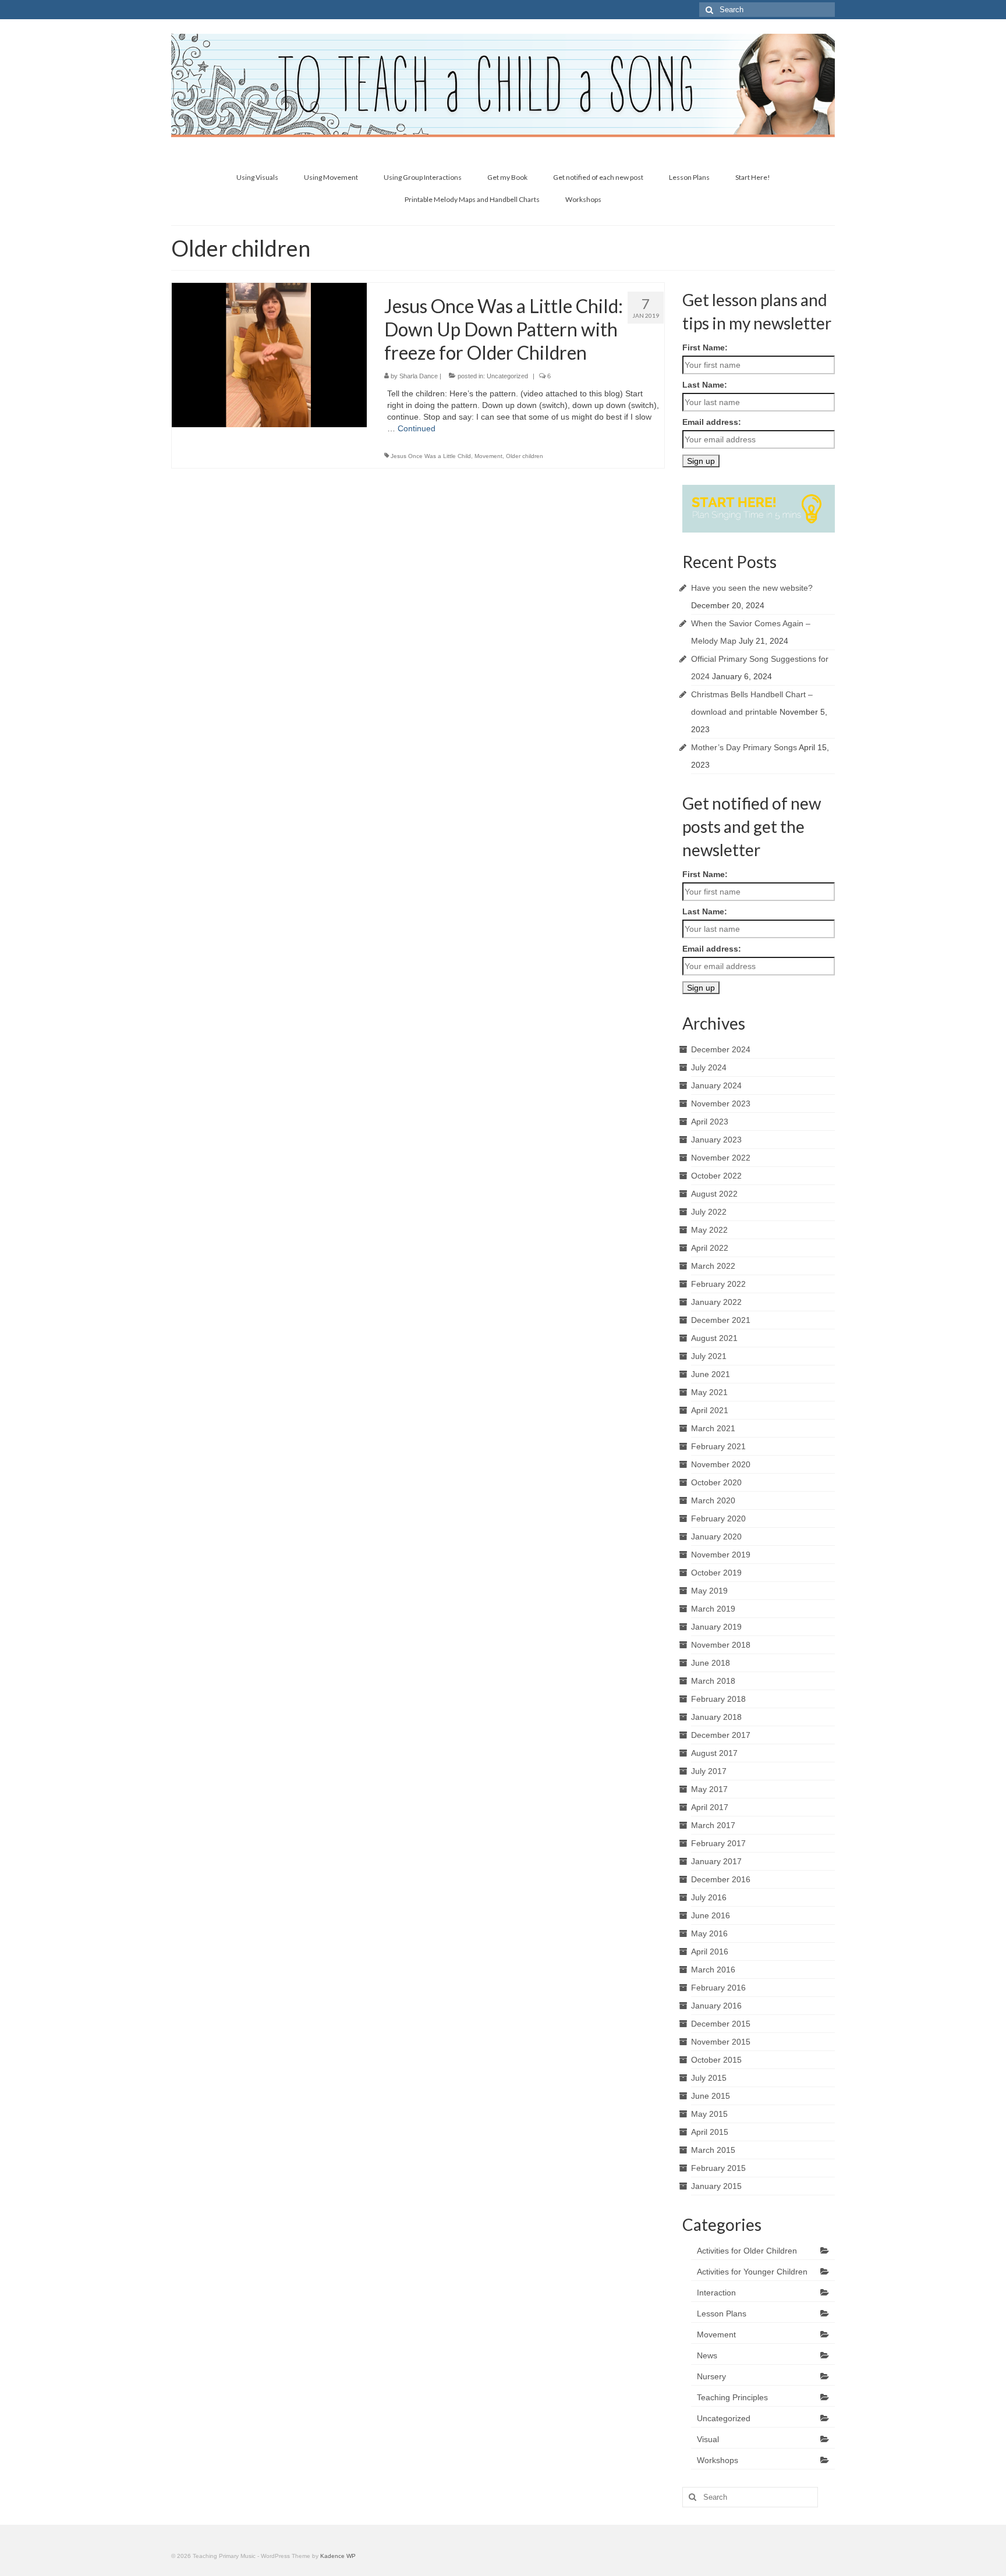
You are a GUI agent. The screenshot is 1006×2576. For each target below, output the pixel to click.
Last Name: (705, 385)
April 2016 (710, 1951)
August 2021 (714, 1338)
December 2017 (721, 1735)
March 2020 (713, 1500)
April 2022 (710, 1248)
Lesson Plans (722, 2314)
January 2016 (716, 2006)
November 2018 (721, 1645)
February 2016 (718, 1988)
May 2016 (709, 1933)
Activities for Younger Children (752, 2272)
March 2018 (713, 1681)
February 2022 (718, 1284)
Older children (525, 456)
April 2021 (710, 1410)
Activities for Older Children (747, 2251)
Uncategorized (507, 376)
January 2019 (716, 1627)
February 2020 (718, 1518)
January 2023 (716, 1140)
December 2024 (721, 1049)
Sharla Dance (419, 376)
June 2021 (711, 1374)
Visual (708, 2439)
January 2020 (716, 1537)
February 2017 (718, 1843)
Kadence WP (338, 2556)
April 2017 (710, 1807)
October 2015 (716, 2060)
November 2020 (721, 1464)
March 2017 (713, 1825)
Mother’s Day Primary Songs (744, 747)
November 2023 (721, 1104)
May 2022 (709, 1230)
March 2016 (713, 1970)
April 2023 (710, 1122)
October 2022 (716, 1176)
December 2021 (721, 1320)
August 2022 (714, 1194)
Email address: (712, 422)
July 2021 (709, 1356)
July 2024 (709, 1067)
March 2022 (713, 1266)
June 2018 (711, 1663)
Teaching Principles (732, 2397)
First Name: (705, 347)
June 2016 (711, 1915)
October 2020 (716, 1482)
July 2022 (709, 1212)
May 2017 (709, 1789)
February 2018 (718, 1699)
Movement (488, 456)
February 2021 (718, 1446)
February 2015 (718, 2168)
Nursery (711, 2376)
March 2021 (713, 1428)
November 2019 (721, 1555)
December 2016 (721, 1879)
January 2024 (716, 1085)
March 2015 (713, 2150)
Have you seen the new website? (752, 588)
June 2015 (711, 2096)
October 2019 (716, 1573)
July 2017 (709, 1771)
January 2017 (716, 1861)
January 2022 (716, 1302)
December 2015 (721, 2024)
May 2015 (709, 2114)
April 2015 (710, 2132)
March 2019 (713, 1609)
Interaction (716, 2293)
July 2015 (709, 2078)
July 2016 (709, 1897)
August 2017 (714, 1753)
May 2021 (709, 1392)
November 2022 (721, 1158)
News (707, 2355)
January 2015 (716, 2186)
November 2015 (721, 2042)
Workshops (718, 2460)
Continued (417, 428)
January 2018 (716, 1717)
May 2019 (709, 1591)
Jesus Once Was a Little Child (431, 456)
